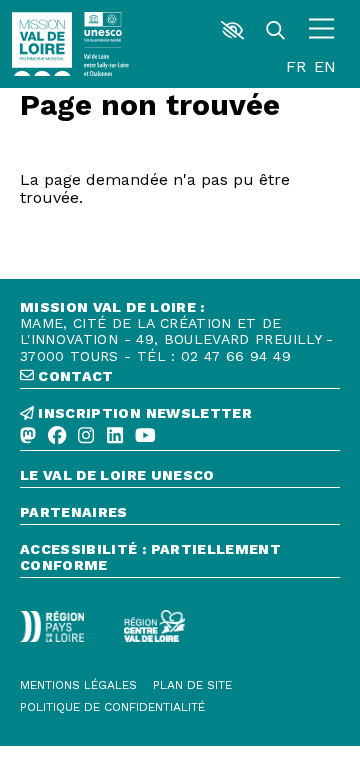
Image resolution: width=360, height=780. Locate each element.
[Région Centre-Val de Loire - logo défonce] (154, 626)
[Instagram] (86, 435)
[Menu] (321, 30)
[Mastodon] (28, 435)
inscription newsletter (143, 413)
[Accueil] (42, 44)
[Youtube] (145, 435)
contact (74, 376)
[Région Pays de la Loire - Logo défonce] (52, 626)
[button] (232, 30)
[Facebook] (57, 435)
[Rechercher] (275, 30)
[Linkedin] (115, 435)
